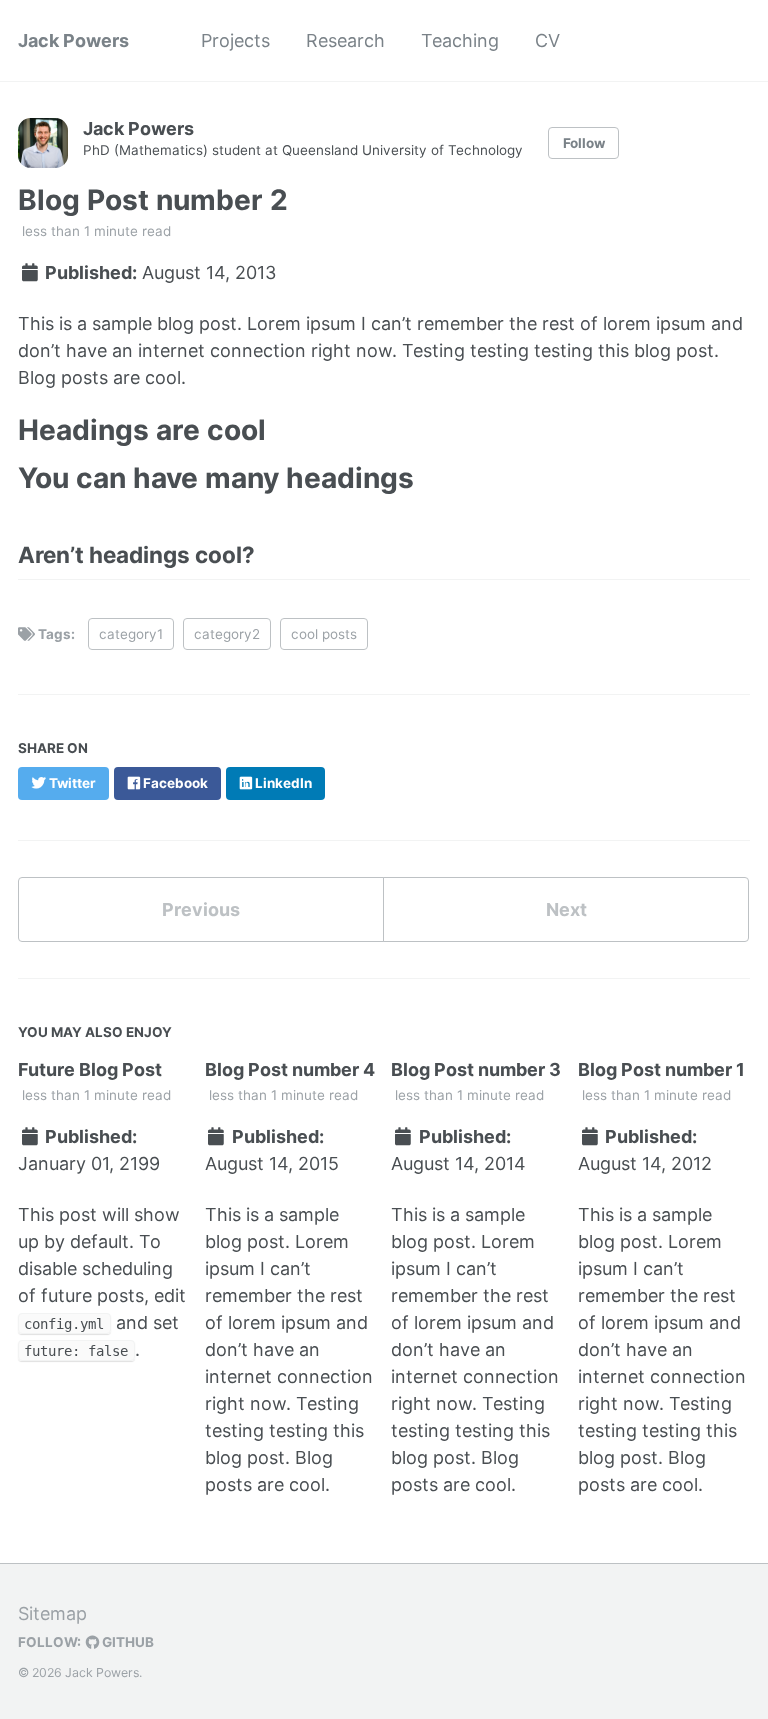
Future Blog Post (90, 1069)
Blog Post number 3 (476, 1069)
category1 (131, 634)
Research (345, 40)
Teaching (460, 40)
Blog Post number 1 (661, 1069)
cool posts (324, 634)
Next (566, 909)
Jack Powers (73, 40)
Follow (584, 143)
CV (547, 40)
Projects (235, 40)
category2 (227, 634)
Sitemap (52, 1613)
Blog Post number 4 (290, 1069)
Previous (201, 909)
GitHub (126, 1642)
